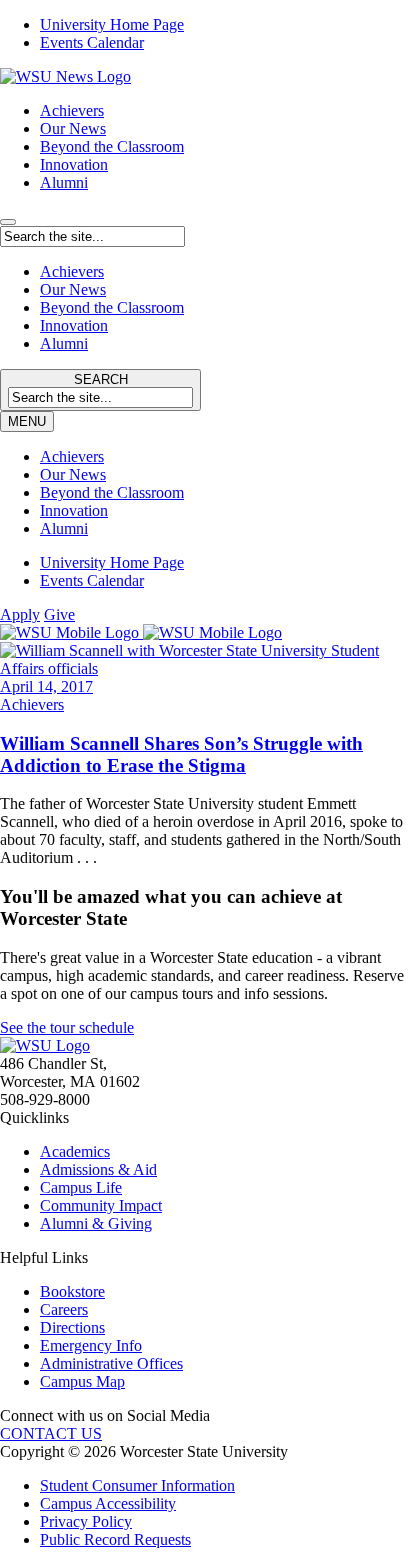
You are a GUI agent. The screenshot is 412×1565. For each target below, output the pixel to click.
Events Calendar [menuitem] (92, 42)
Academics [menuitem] (75, 1151)
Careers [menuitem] (64, 1309)
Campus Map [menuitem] (82, 1381)
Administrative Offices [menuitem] (111, 1363)
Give (59, 614)
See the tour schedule (67, 1027)
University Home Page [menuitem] (112, 24)
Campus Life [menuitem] (81, 1187)
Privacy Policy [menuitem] (86, 1521)
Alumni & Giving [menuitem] (96, 1223)
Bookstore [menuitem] (72, 1291)
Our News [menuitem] (73, 474)
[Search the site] (8, 222)
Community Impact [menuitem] (101, 1205)
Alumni (64, 182)
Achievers (72, 110)
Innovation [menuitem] (74, 510)
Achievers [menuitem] (72, 456)
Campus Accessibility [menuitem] (108, 1503)
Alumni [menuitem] (64, 528)
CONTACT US (51, 1433)
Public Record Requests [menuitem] (115, 1539)
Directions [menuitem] (72, 1327)
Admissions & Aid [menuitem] (98, 1169)
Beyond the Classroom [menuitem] (112, 492)
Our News (73, 128)
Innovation (74, 164)
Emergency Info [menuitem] (91, 1345)
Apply (20, 614)
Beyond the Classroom (112, 146)
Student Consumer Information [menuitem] (137, 1485)
